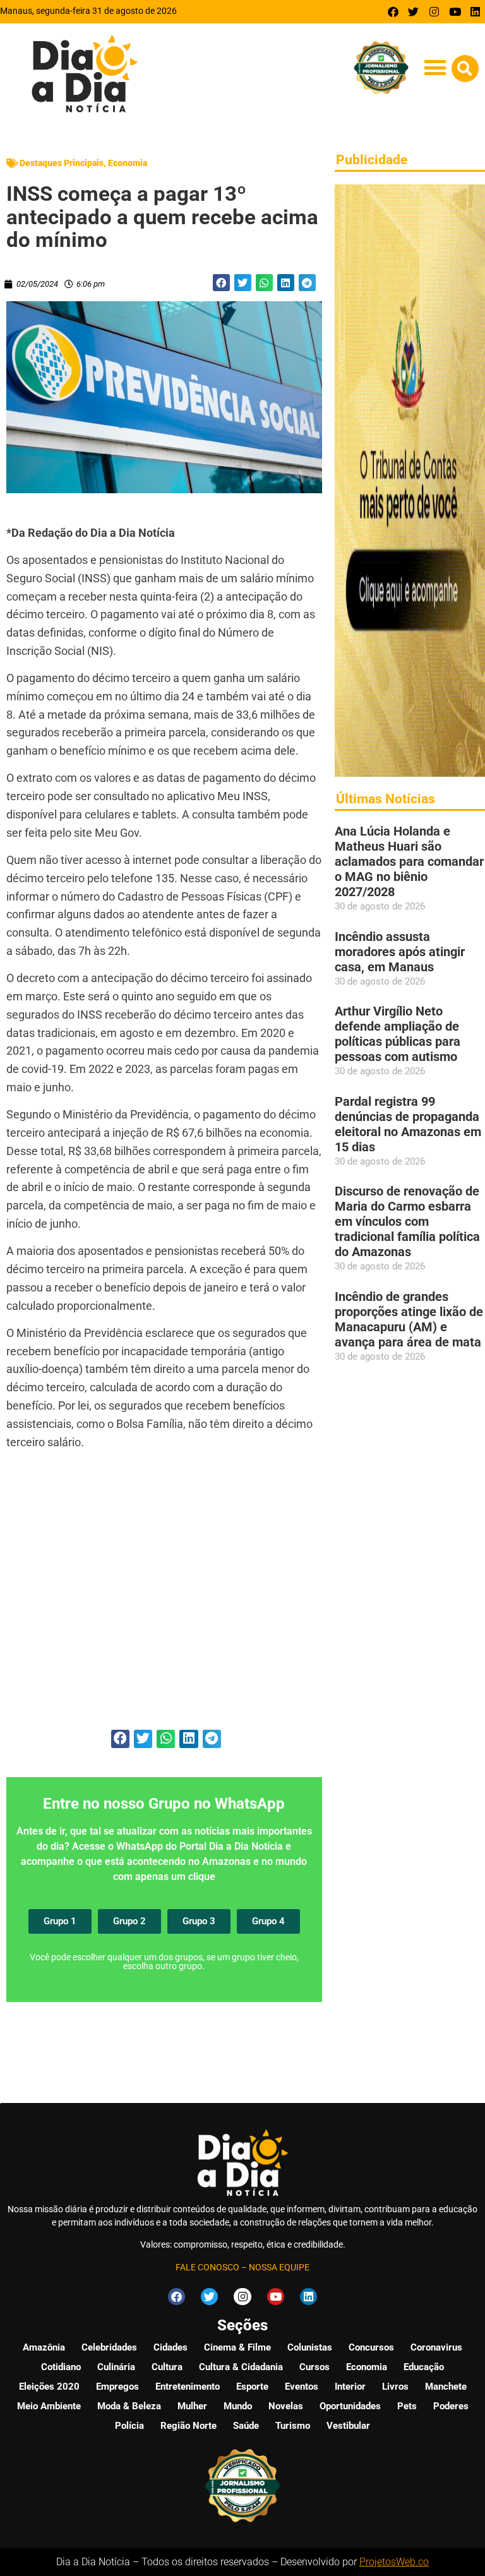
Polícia (129, 2426)
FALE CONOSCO (207, 2267)
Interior (350, 2387)
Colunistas (310, 2347)
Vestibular (348, 2426)
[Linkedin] (475, 12)
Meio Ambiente (49, 2406)
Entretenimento (188, 2387)
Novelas (286, 2406)
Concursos (371, 2347)
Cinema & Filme (237, 2347)
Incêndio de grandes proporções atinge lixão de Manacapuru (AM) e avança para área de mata (409, 1319)
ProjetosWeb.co (394, 2562)
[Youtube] (455, 12)
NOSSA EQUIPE (279, 2267)
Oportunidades (350, 2406)
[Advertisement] (164, 1597)
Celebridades (109, 2347)
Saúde (246, 2426)
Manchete (446, 2387)
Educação (424, 2367)
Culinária (116, 2367)
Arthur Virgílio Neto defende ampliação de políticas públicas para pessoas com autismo (398, 1034)
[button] (435, 68)
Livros (395, 2387)
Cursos (314, 2367)
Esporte (252, 2387)
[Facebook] (393, 12)
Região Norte (189, 2426)
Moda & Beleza (129, 2406)
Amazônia (44, 2347)
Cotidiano (61, 2367)
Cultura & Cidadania (241, 2367)
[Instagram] (434, 12)
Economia (128, 163)
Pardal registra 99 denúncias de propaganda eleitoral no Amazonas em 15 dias (408, 1124)
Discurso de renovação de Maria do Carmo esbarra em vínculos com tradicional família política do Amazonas (407, 1221)
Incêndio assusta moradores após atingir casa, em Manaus (400, 952)
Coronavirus (436, 2347)
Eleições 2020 (49, 2387)
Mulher (192, 2406)
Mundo (238, 2406)
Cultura (167, 2367)
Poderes (451, 2406)
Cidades (171, 2347)
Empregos (117, 2387)
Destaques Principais (62, 163)
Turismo (293, 2426)
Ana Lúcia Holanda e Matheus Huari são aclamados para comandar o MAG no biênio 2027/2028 (409, 861)
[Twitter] (414, 12)
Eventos (302, 2387)
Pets (407, 2406)
